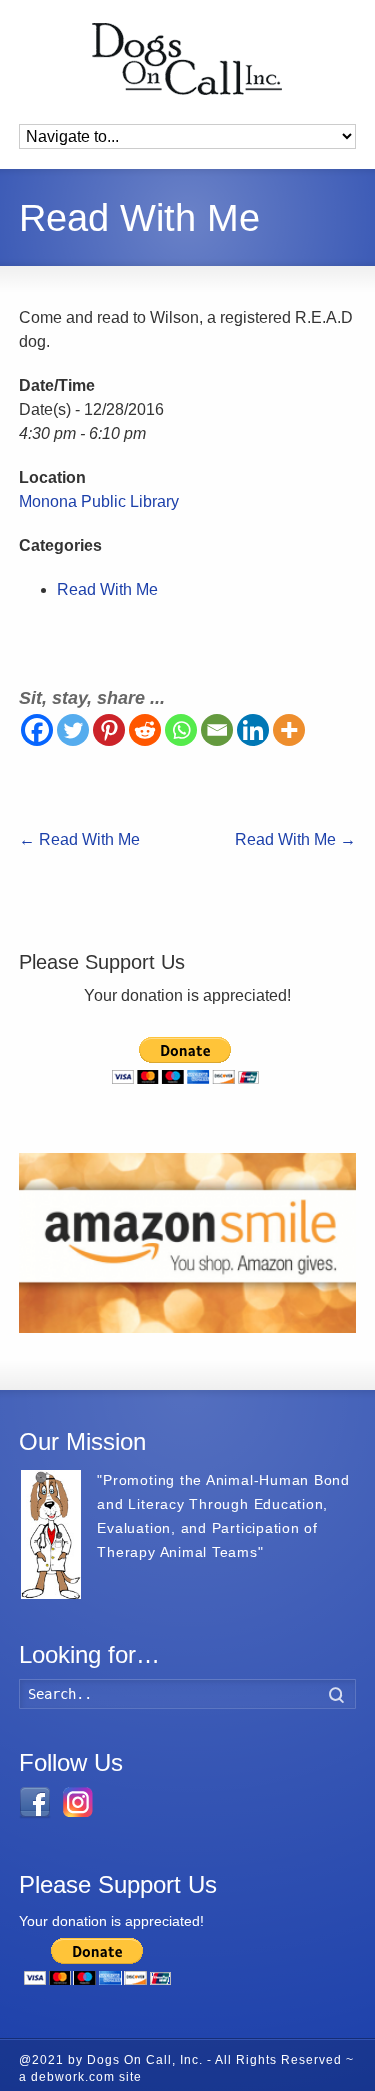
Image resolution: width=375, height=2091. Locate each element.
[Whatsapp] (181, 730)
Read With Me (107, 589)
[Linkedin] (253, 730)
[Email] (217, 730)
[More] (289, 730)
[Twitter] (73, 730)
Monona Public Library (99, 501)
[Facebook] (37, 730)
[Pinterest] (109, 730)
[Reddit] (145, 730)
